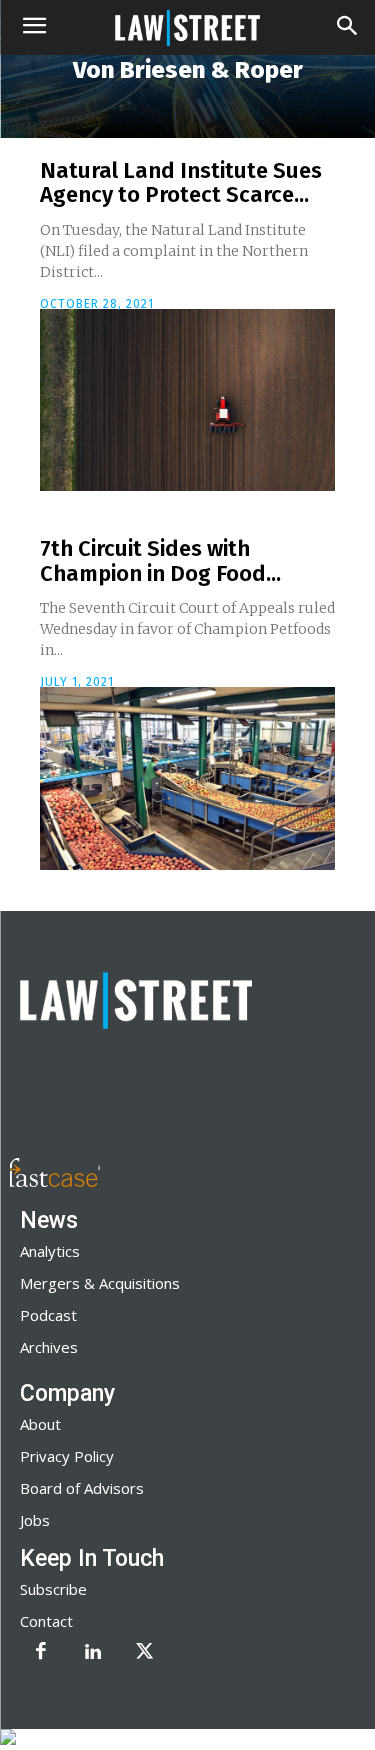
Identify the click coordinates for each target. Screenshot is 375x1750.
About (40, 1424)
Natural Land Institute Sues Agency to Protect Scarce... (181, 182)
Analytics (50, 1251)
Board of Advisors (82, 1488)
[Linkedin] (93, 1653)
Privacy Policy (67, 1456)
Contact (46, 1621)
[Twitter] (145, 1653)
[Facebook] (41, 1653)
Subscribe (53, 1589)
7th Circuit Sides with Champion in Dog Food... (160, 560)
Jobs (35, 1520)
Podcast (48, 1315)
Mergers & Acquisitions (100, 1283)
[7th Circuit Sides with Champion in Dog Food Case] (187, 778)
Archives (49, 1347)
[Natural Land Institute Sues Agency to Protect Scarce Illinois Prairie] (187, 400)
